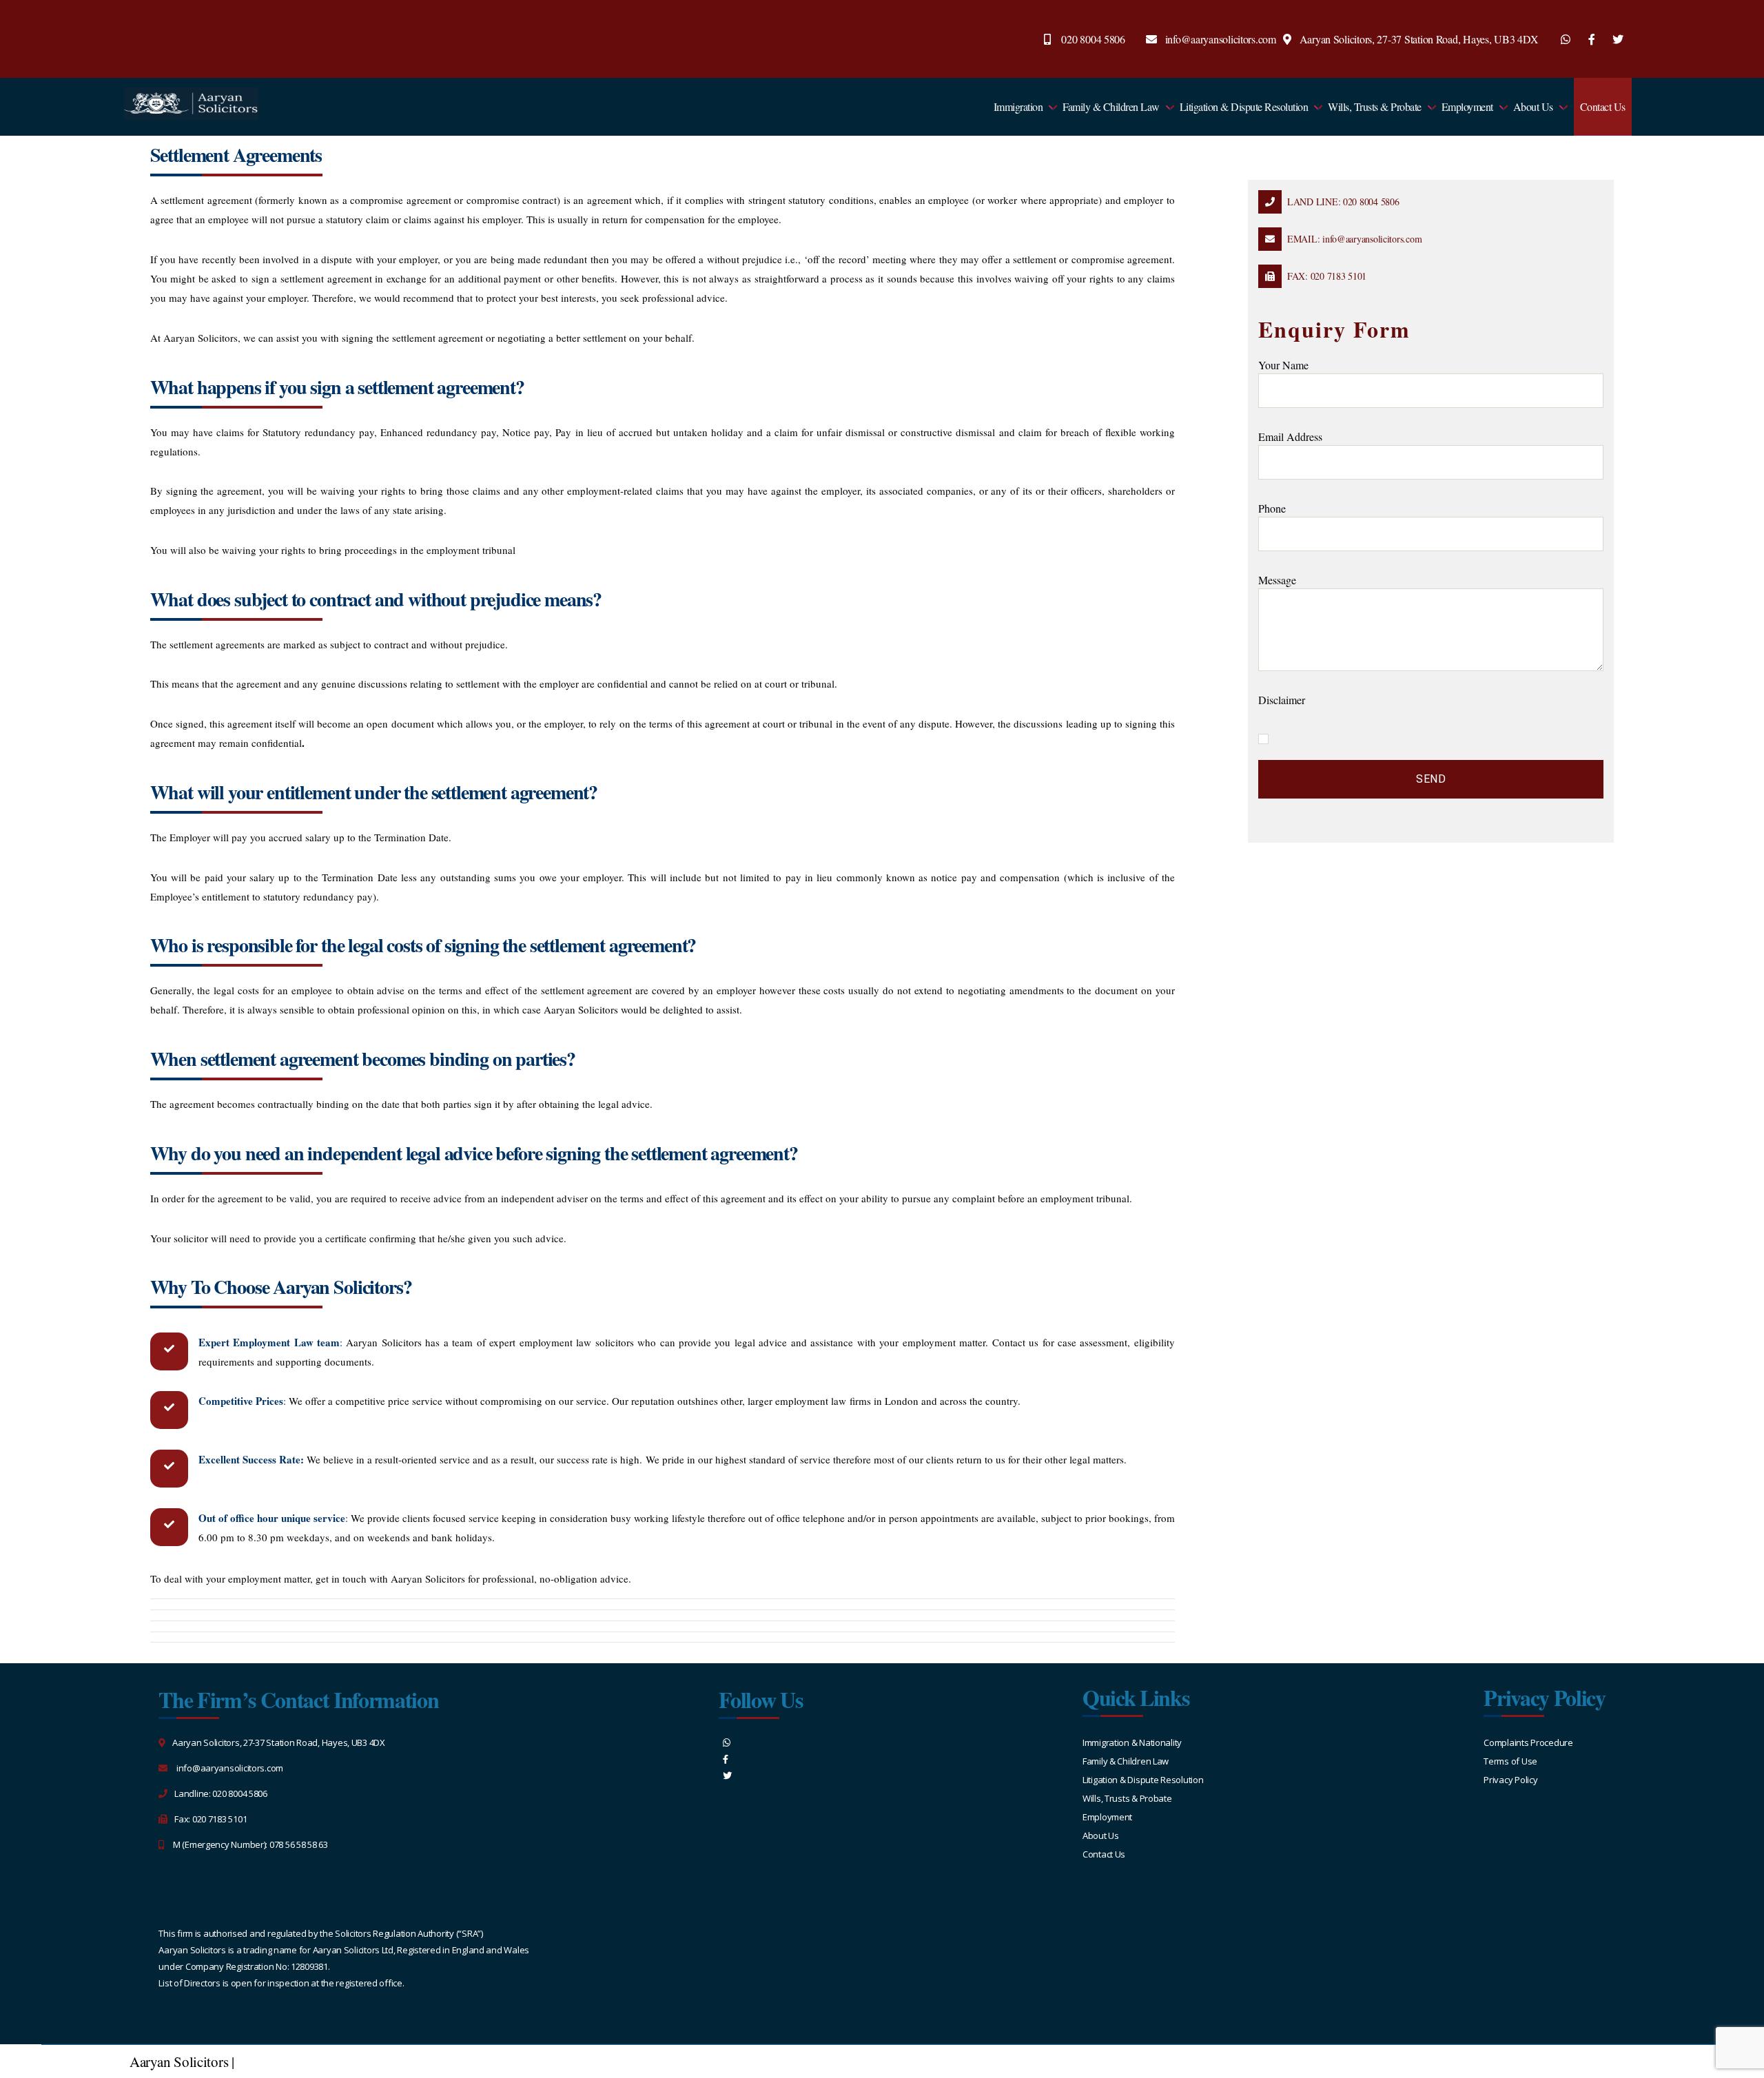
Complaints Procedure (1528, 1742)
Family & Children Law (1111, 106)
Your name (1283, 365)
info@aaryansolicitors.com (1221, 39)
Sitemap (261, 2061)
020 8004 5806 (1093, 39)
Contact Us (1603, 106)
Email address (1290, 436)
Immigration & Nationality (1132, 1742)
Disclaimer (1282, 700)
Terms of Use (1510, 1761)
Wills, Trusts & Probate (1375, 106)
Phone (1272, 508)
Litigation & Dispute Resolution (1244, 106)
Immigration (1018, 106)
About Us (1533, 106)
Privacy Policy (1510, 1780)
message (1277, 580)
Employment (1467, 106)
